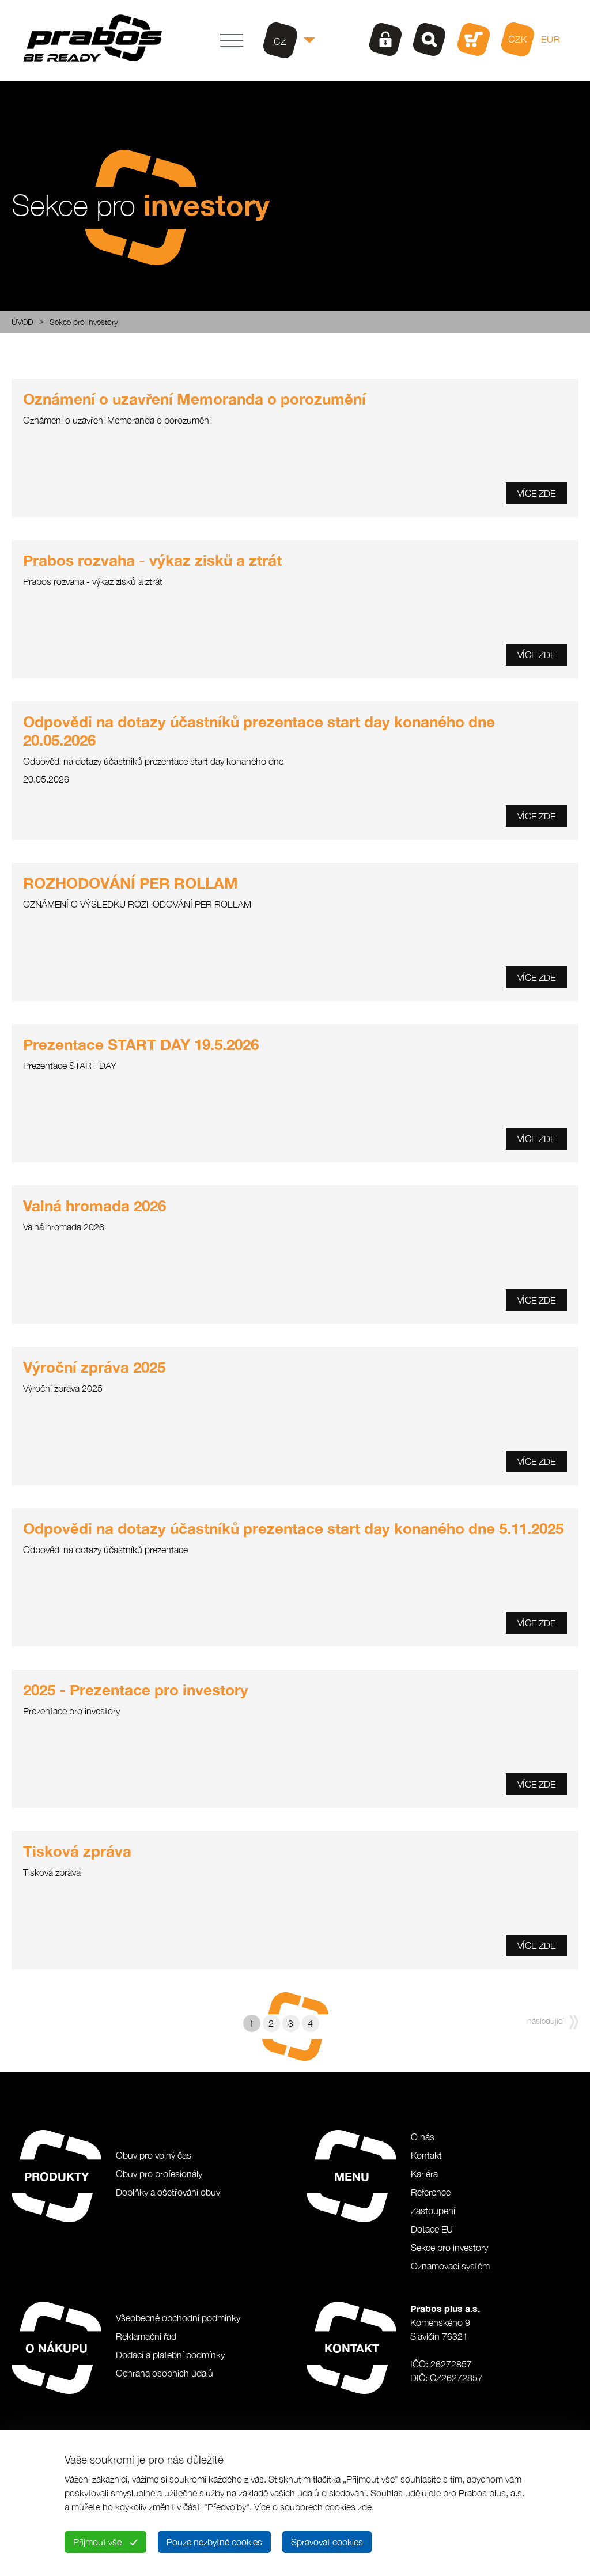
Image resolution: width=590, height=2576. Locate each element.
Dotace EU (432, 2229)
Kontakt (426, 2155)
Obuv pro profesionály (159, 2174)
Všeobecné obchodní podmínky (178, 2318)
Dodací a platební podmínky (170, 2355)
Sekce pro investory (84, 322)
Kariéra (424, 2174)
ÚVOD (22, 322)
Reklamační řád (146, 2336)
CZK (518, 39)
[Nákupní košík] (473, 39)
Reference (431, 2192)
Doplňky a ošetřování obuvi (169, 2192)
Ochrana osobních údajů (164, 2373)
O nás (423, 2137)
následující (546, 2021)
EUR (551, 39)
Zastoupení (433, 2211)
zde (365, 2507)
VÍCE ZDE (536, 493)
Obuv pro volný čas (154, 2155)
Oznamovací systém (450, 2266)
